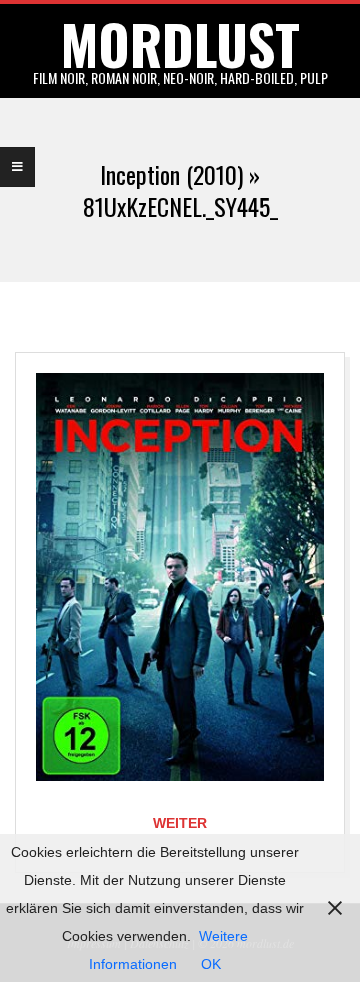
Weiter (180, 823)
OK (211, 964)
